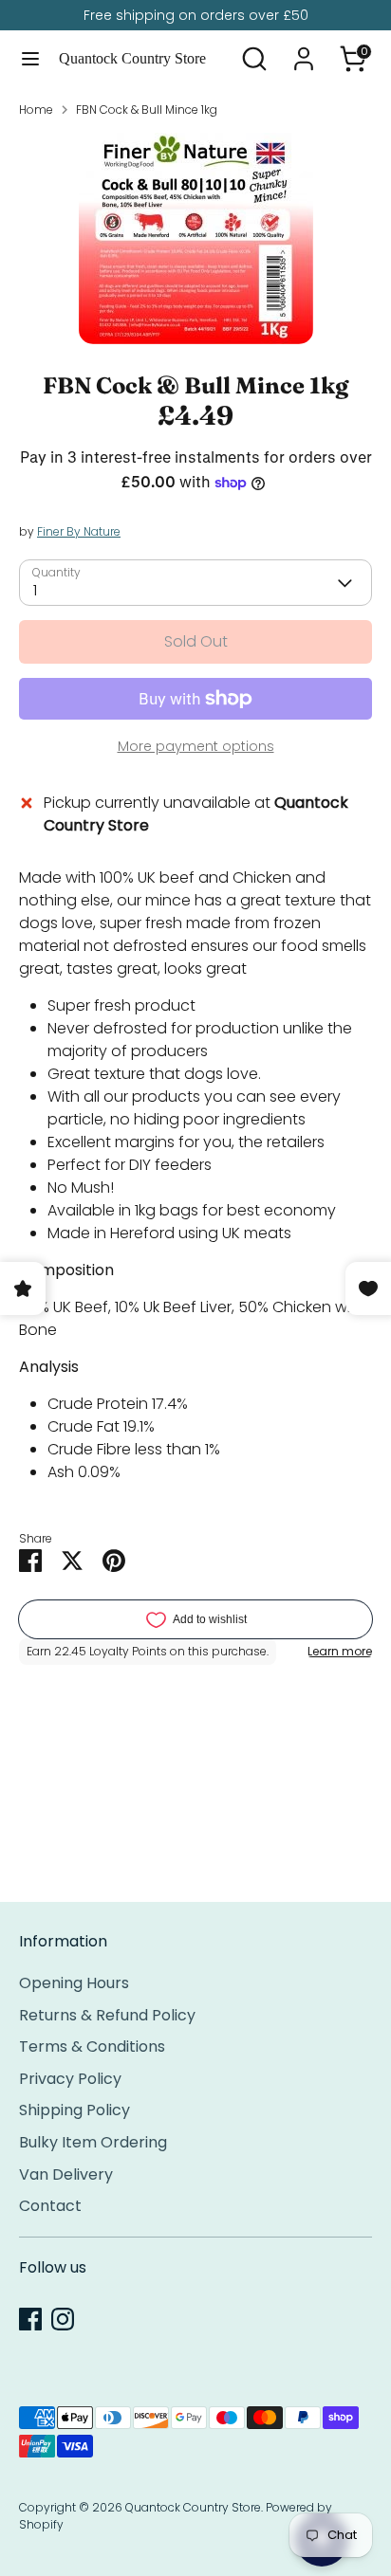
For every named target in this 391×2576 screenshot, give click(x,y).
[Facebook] (30, 2319)
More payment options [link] (196, 746)
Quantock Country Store (132, 58)
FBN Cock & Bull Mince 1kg (147, 110)
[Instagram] (63, 2319)
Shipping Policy (74, 2110)
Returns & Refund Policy (107, 2015)
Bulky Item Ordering (93, 2142)
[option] (195, 238)
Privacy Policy (70, 2079)
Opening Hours (74, 1983)
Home (36, 110)
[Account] (304, 51)
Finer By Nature (79, 531)
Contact (50, 2206)
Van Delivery (66, 2174)
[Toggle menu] (30, 59)
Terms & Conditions (92, 2046)
